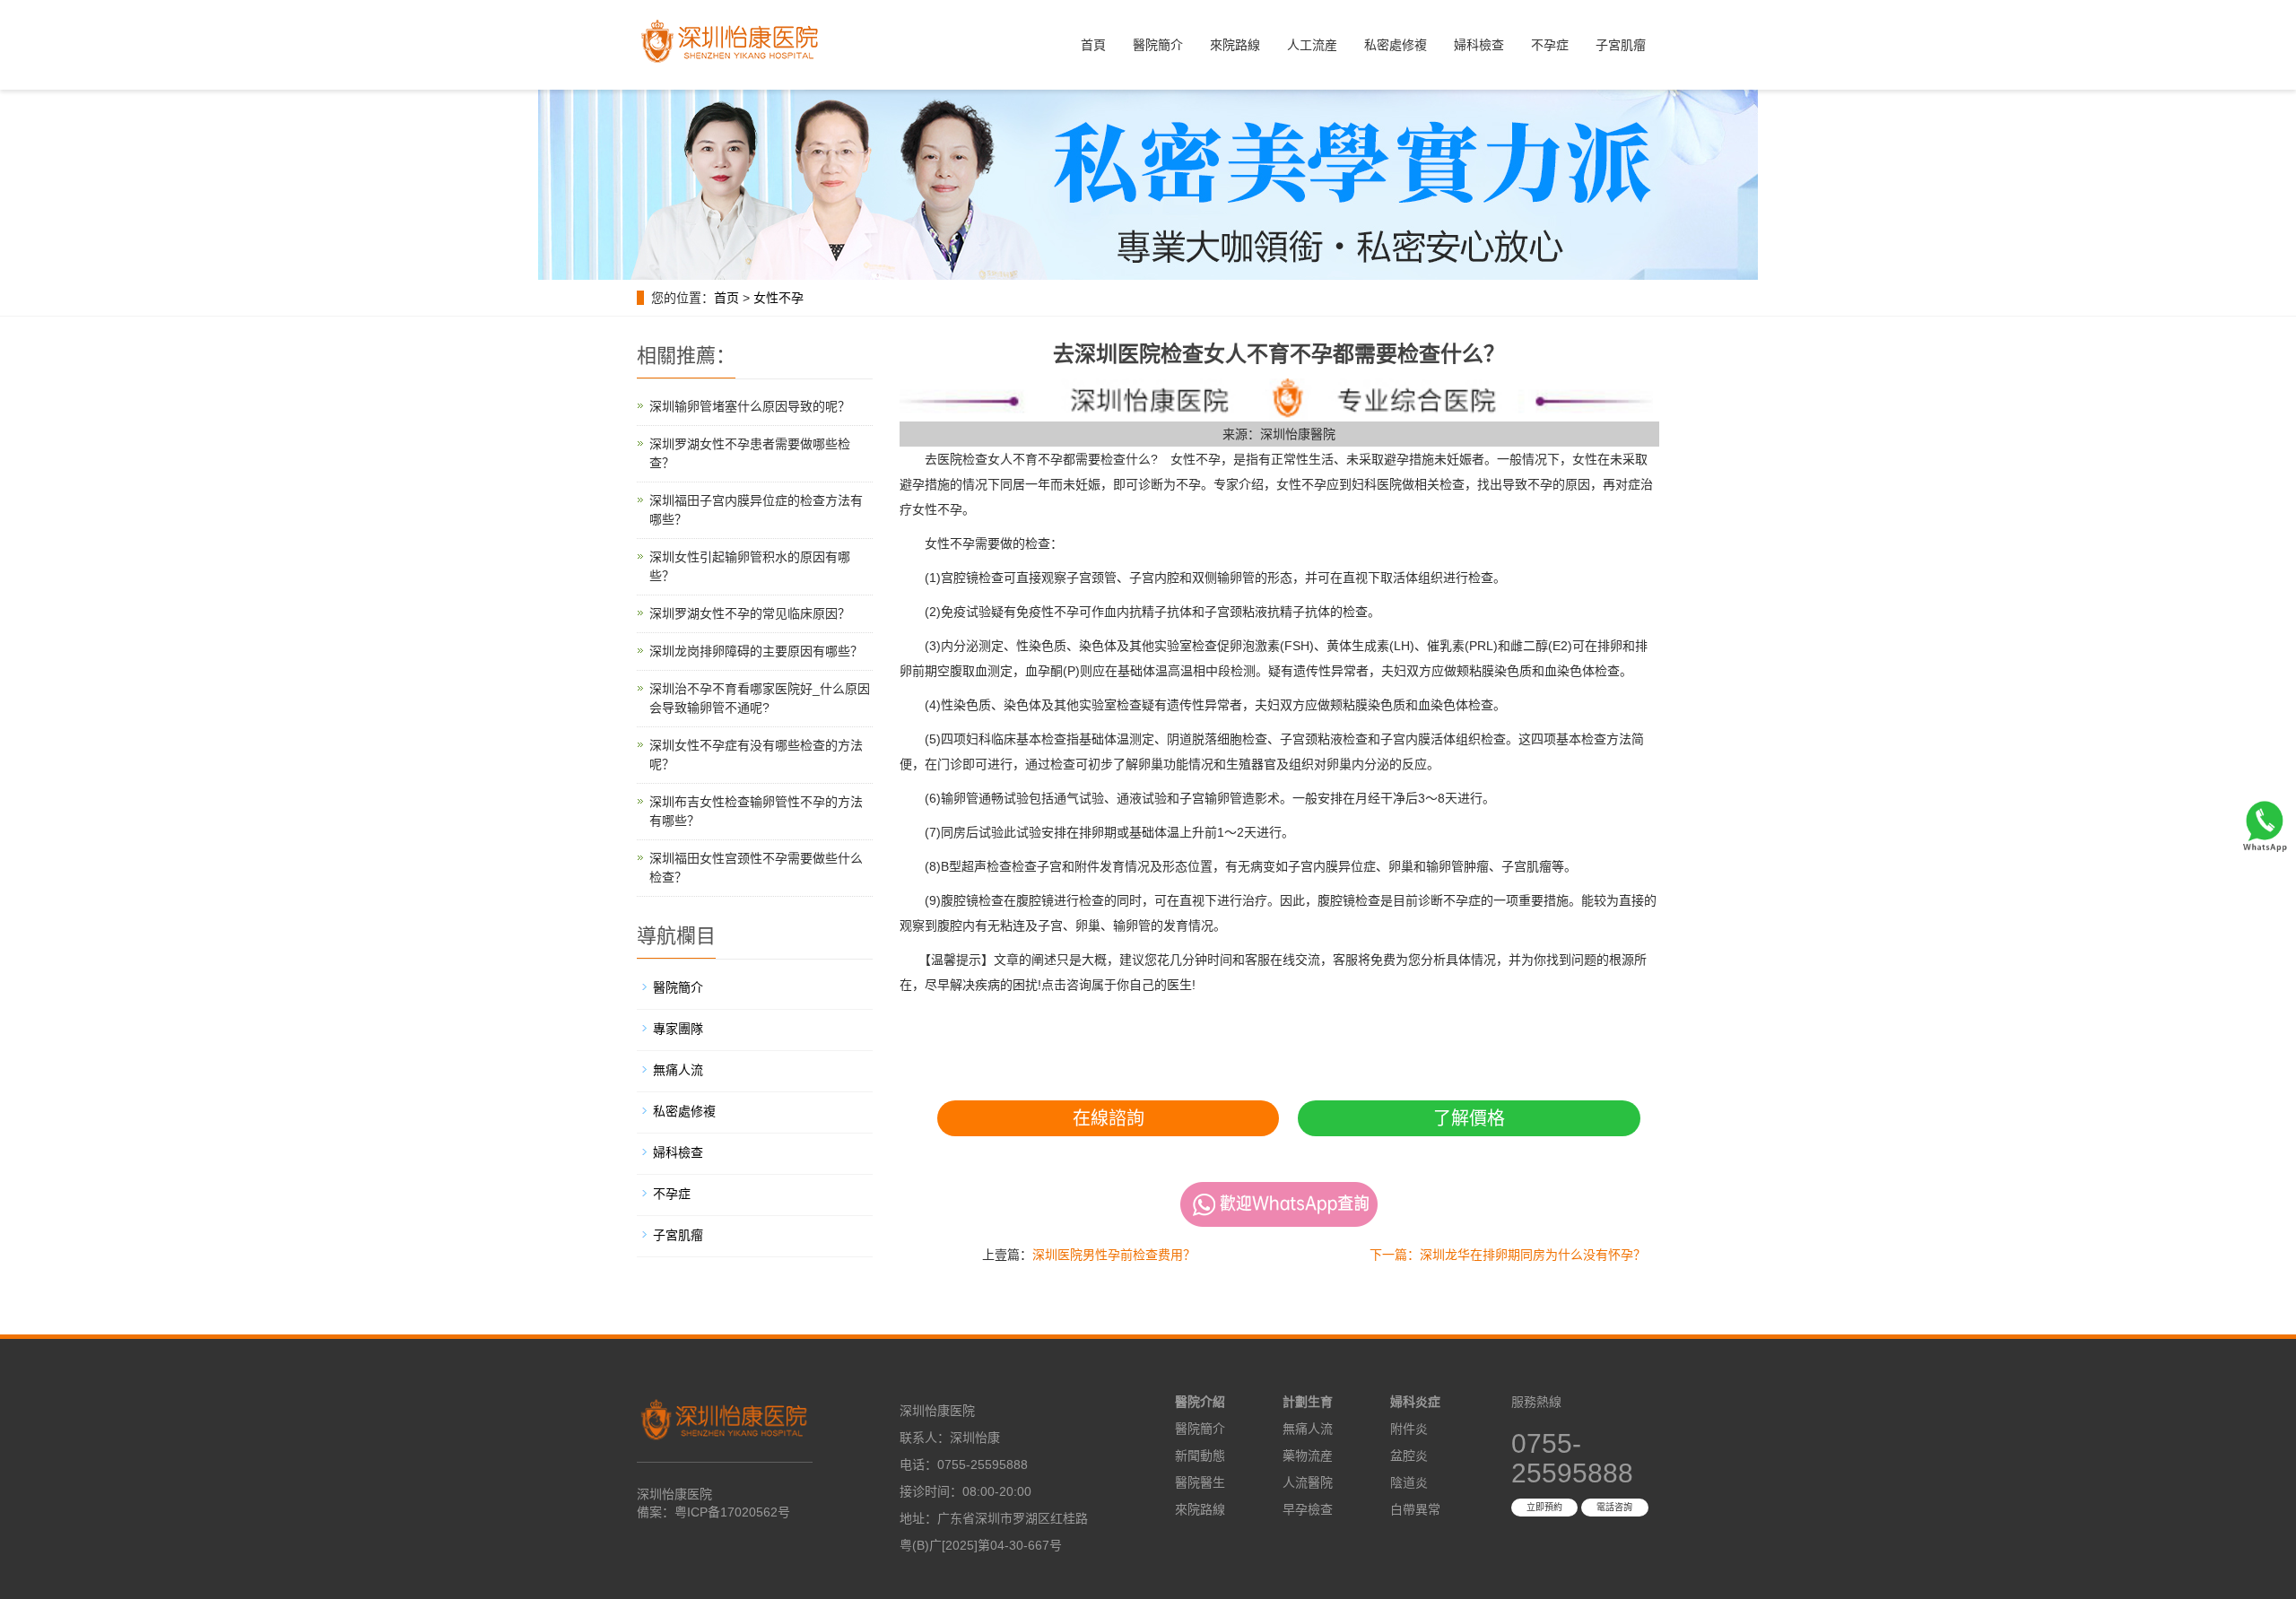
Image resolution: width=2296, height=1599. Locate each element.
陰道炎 (1409, 1482)
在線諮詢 (1109, 1118)
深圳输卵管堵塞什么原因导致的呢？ (750, 406)
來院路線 (1235, 45)
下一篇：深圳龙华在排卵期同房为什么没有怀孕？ (1508, 1255)
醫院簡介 (1158, 45)
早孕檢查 (1308, 1509)
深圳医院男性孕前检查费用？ (1114, 1255)
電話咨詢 (1614, 1507)
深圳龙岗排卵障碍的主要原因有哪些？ (756, 651)
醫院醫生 (1200, 1482)
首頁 (1093, 45)
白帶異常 (1415, 1509)
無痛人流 (678, 1070)
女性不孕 (778, 298)
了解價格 (1469, 1118)
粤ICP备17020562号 (732, 1512)
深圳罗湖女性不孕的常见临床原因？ (750, 613)
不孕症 (1550, 45)
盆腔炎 (1409, 1456)
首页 (726, 298)
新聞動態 (1200, 1456)
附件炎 (1409, 1429)
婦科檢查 (1479, 45)
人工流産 (1312, 45)
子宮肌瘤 (1621, 45)
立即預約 (1544, 1507)
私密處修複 (1396, 45)
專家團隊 (678, 1029)
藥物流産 (1308, 1456)
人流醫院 (1308, 1482)
